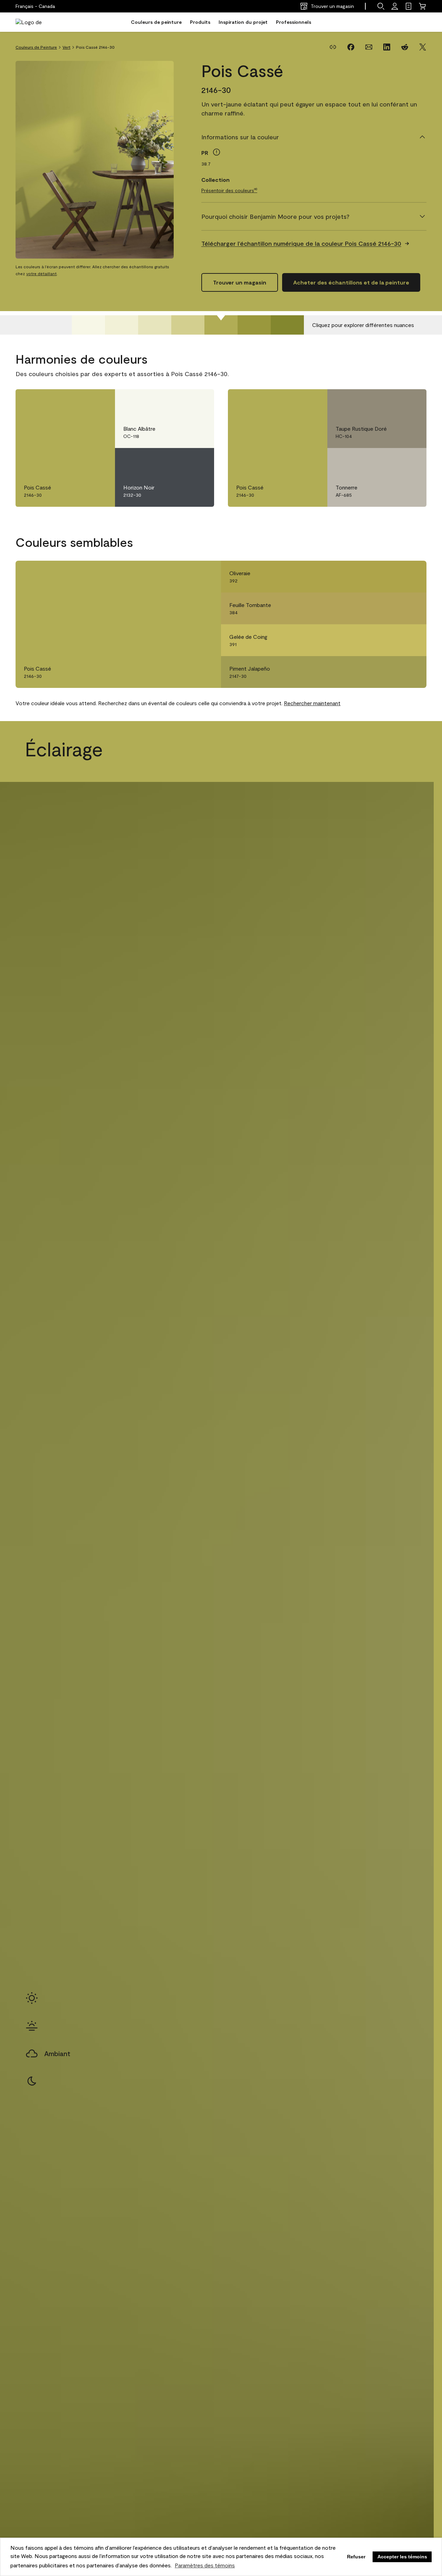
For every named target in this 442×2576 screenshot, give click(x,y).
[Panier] (422, 6)
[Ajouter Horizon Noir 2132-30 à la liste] (199, 460)
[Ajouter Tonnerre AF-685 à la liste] (411, 460)
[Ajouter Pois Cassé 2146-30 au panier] (80, 402)
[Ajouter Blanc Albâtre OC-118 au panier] (180, 402)
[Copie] (333, 47)
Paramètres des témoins (205, 2565)
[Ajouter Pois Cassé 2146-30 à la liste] (100, 402)
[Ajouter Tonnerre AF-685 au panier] (392, 460)
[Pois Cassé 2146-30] (221, 325)
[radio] (32, 1998)
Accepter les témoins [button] (402, 2557)
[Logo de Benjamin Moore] (37, 22)
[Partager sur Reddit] (405, 47)
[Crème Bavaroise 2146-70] (88, 325)
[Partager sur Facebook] (351, 47)
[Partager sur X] (423, 47)
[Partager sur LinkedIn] (387, 47)
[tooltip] (217, 152)
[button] (381, 6)
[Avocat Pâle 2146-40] (188, 325)
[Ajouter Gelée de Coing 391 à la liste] (411, 640)
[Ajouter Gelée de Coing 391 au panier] (392, 640)
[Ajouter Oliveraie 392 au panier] (392, 577)
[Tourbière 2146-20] (254, 325)
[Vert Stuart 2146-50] (155, 325)
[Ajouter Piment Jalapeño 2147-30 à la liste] (411, 672)
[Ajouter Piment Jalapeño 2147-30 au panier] (392, 672)
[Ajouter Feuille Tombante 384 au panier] (392, 608)
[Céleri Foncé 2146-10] (287, 325)
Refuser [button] (356, 2557)
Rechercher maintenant (312, 703)
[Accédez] (395, 6)
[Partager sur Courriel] (369, 47)
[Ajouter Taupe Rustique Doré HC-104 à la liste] (411, 402)
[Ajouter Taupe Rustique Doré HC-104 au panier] (392, 402)
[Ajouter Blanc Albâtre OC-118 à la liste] (199, 402)
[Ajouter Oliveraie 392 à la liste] (411, 577)
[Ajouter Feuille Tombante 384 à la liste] (411, 608)
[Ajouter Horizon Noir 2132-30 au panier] (180, 460)
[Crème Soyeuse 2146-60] (122, 325)
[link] (409, 6)
